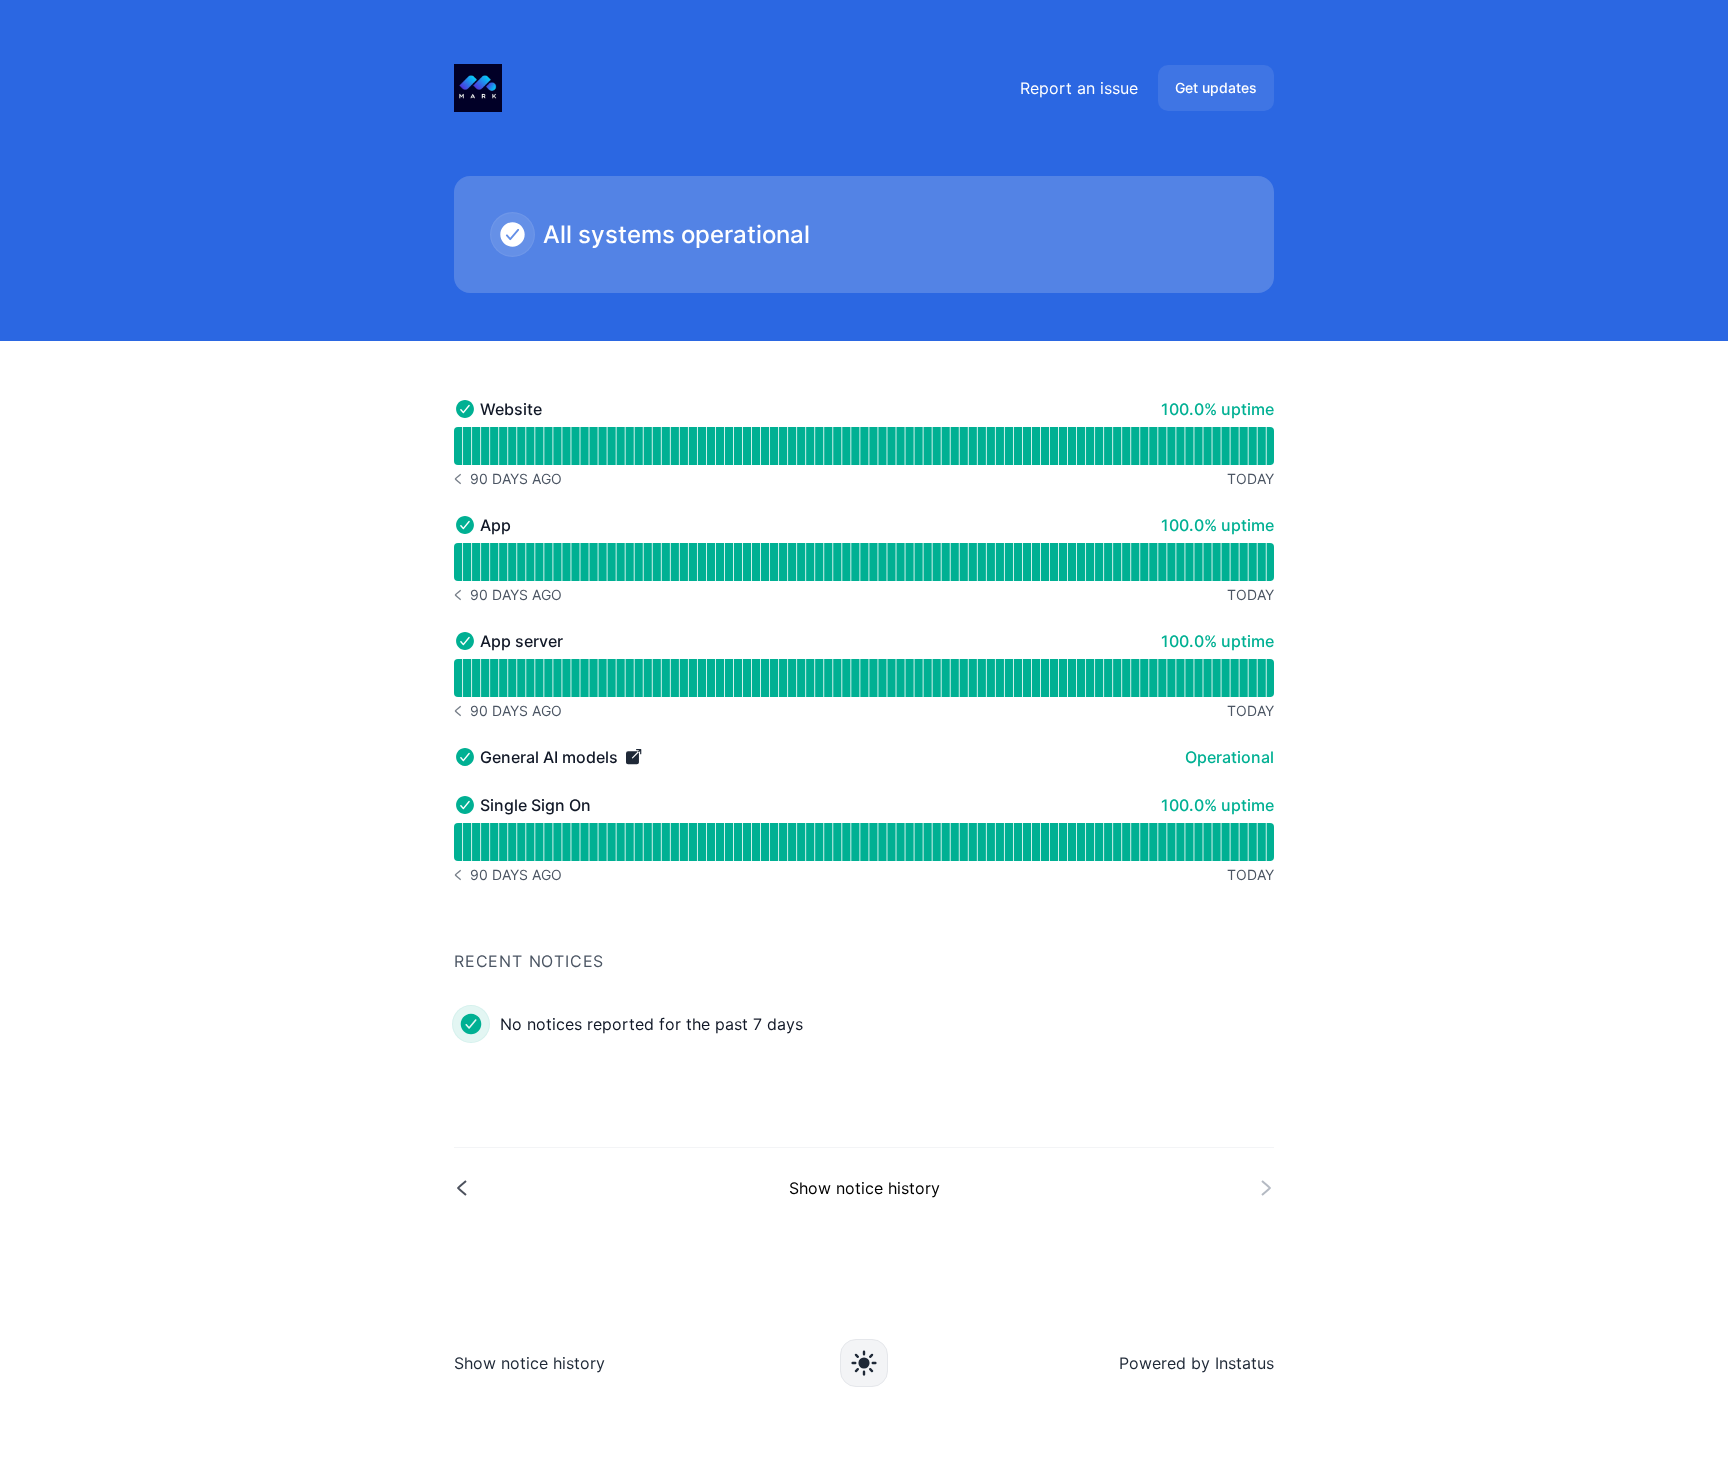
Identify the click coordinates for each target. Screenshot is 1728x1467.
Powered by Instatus (1196, 1363)
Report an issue (1079, 88)
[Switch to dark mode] (864, 1363)
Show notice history (529, 1363)
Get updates (1216, 87)
